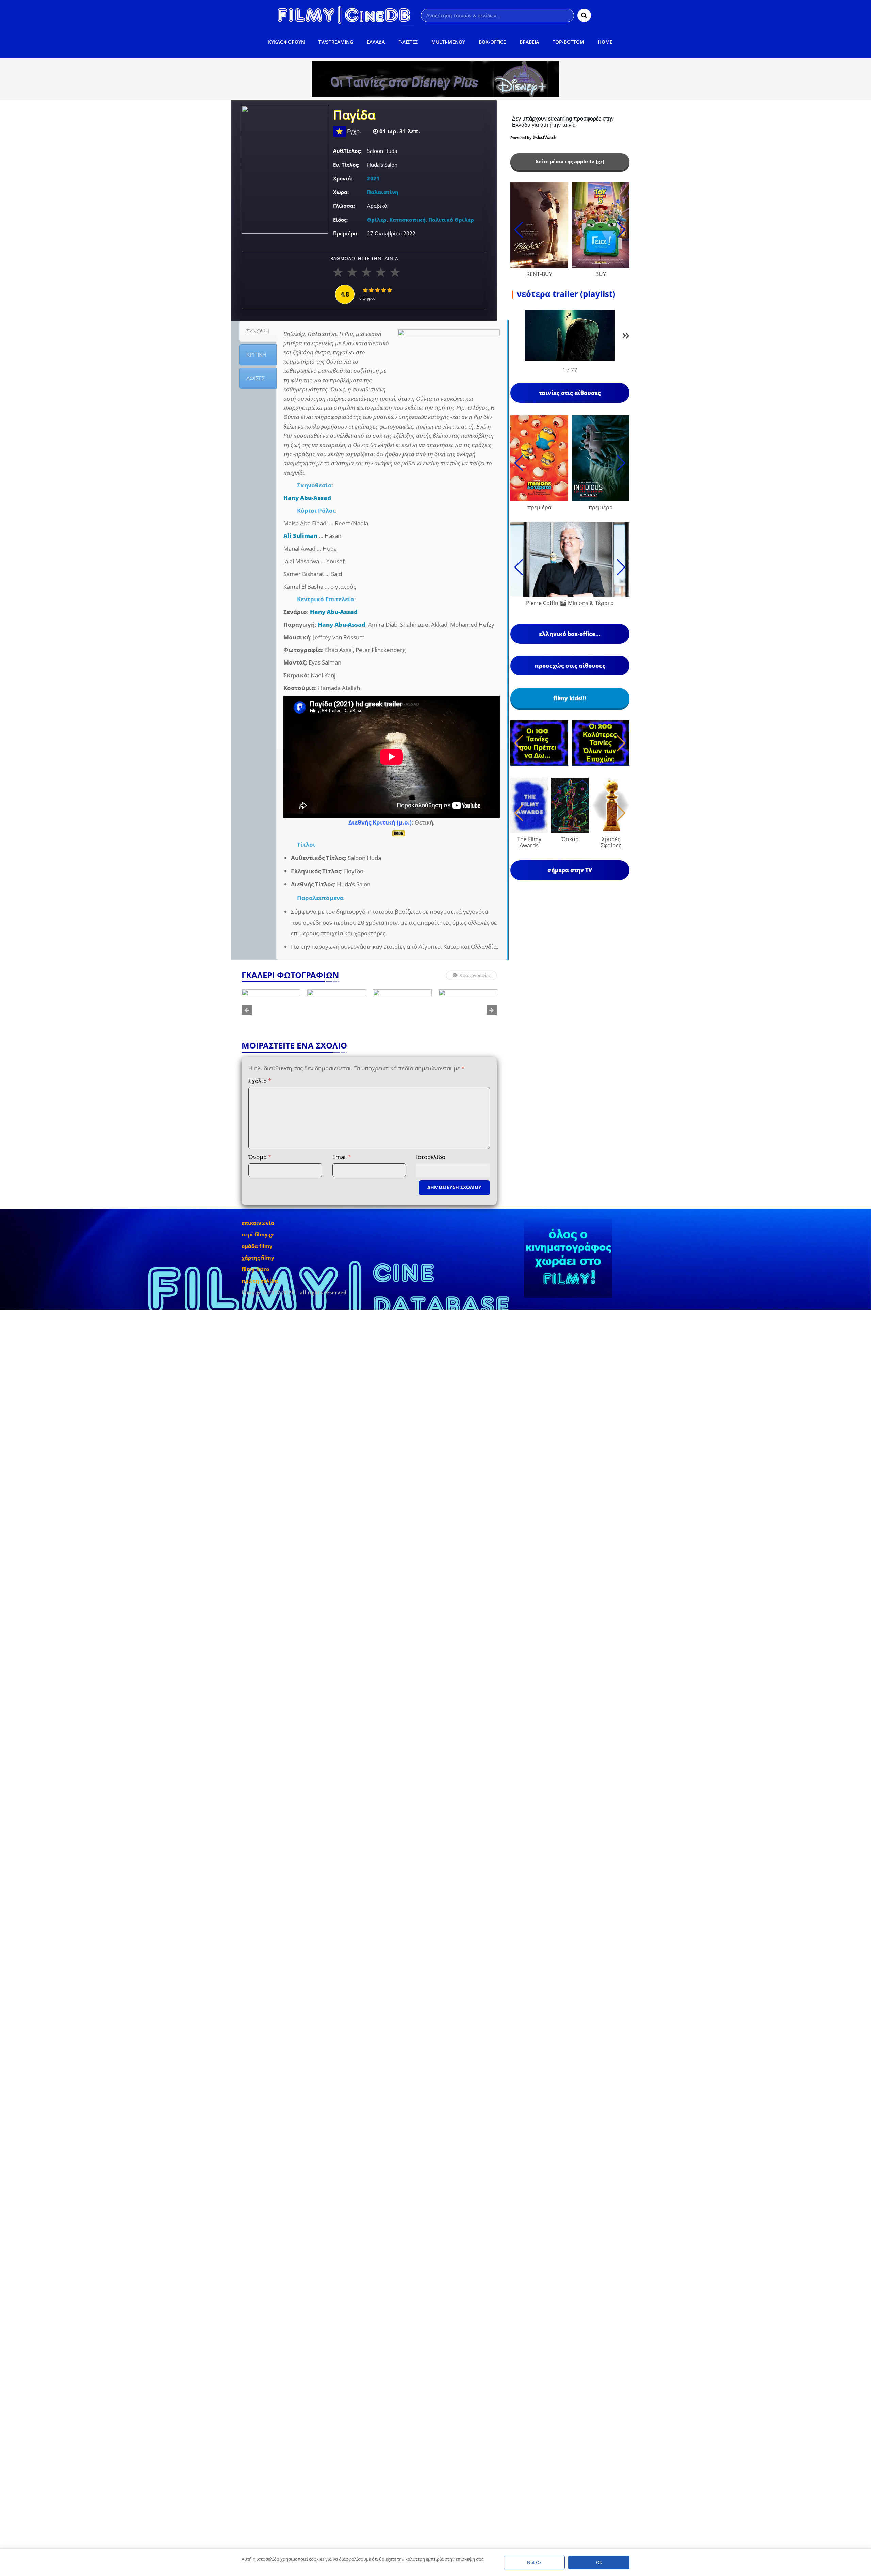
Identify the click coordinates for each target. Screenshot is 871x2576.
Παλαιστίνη (383, 192)
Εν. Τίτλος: (346, 165)
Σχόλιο (260, 1081)
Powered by (521, 138)
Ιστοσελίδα (431, 1157)
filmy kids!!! (570, 698)
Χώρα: (341, 192)
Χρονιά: (343, 178)
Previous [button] (247, 1010)
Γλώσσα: (344, 206)
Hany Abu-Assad (307, 498)
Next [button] (492, 1010)
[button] (626, 337)
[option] (271, 1010)
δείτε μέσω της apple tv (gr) (570, 162)
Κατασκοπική (407, 220)
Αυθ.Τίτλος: (347, 151)
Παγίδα (354, 116)
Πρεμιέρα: (346, 233)
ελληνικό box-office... (570, 634)
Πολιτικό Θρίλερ (451, 220)
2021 (373, 178)
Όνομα (260, 1157)
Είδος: (340, 220)
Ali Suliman (300, 536)
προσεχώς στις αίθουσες (570, 666)
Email (342, 1157)
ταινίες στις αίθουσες (570, 393)
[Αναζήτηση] (584, 15)
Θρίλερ (377, 220)
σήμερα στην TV (570, 870)
